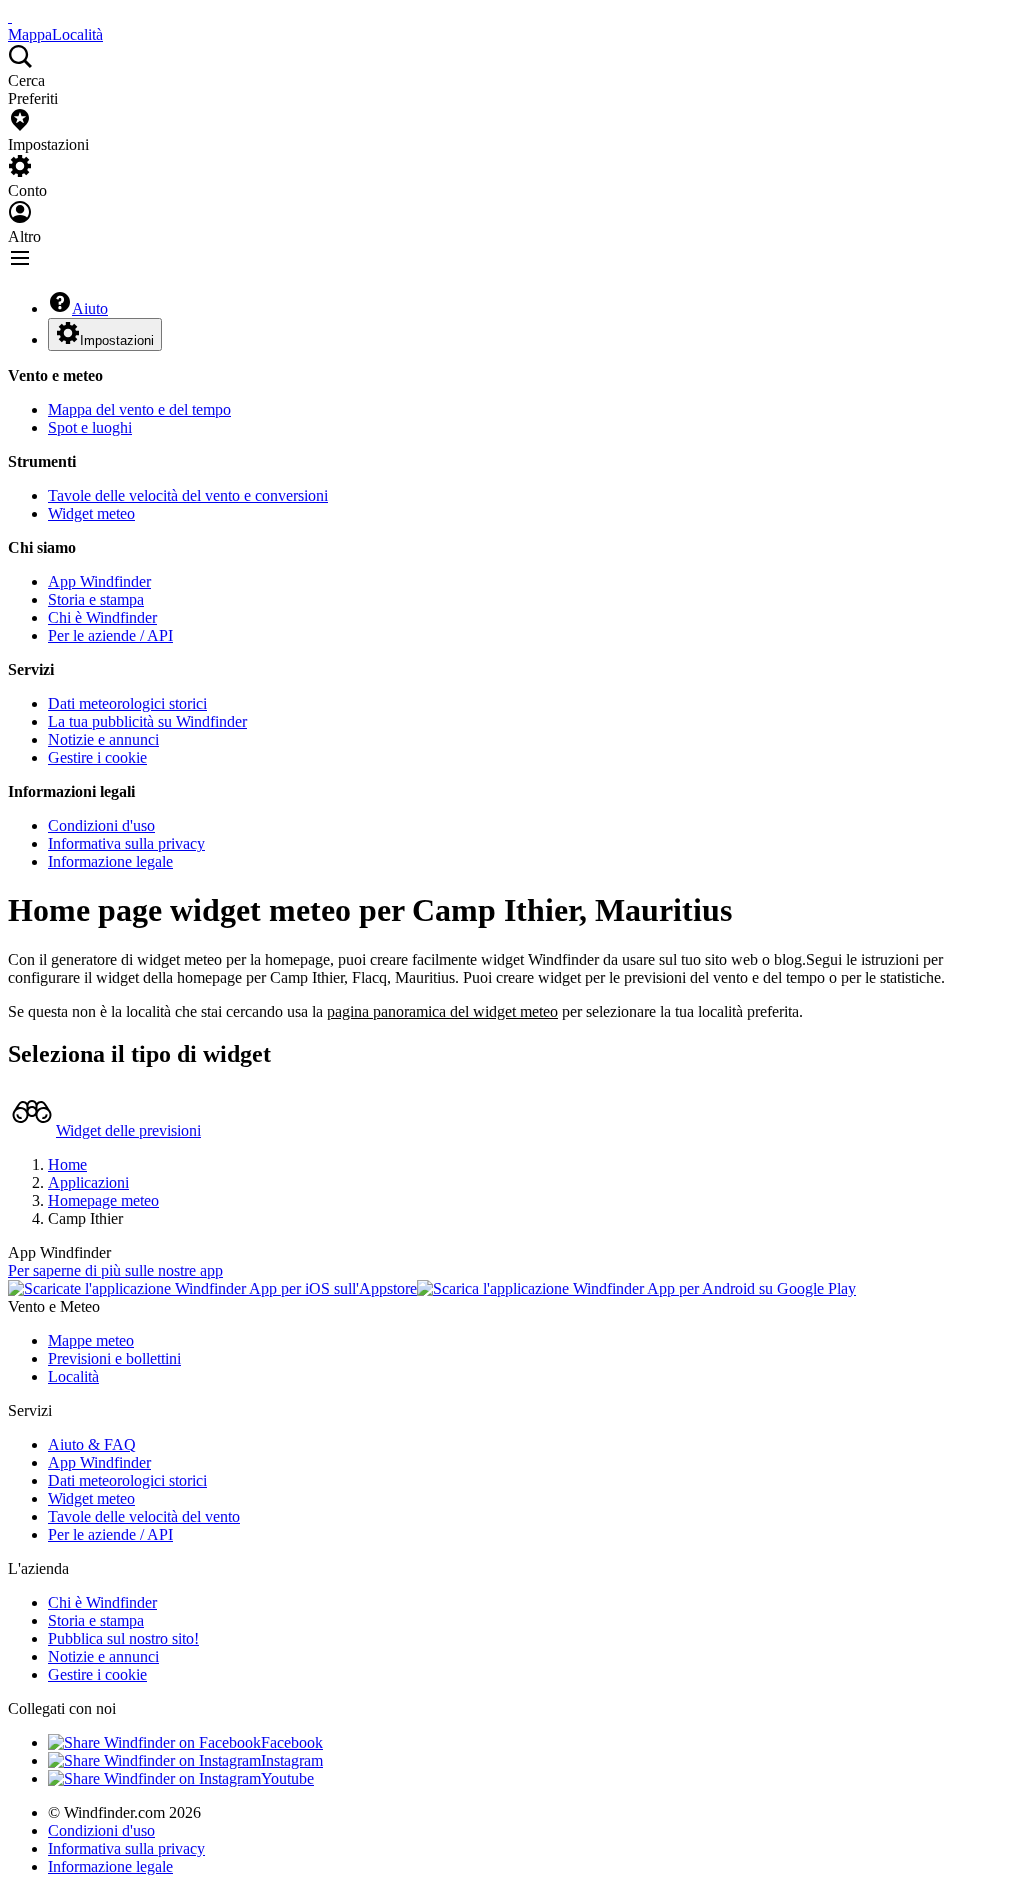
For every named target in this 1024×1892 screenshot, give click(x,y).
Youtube (287, 1778)
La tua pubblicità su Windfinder (147, 721)
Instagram (292, 1760)
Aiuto (90, 308)
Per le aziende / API (110, 635)
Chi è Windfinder (102, 617)
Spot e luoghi (90, 427)
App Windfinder (99, 581)
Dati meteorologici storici (127, 703)
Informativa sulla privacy (126, 843)
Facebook (292, 1742)
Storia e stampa (96, 599)
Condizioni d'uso (101, 825)
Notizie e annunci (103, 739)
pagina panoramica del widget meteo (442, 1011)
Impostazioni (117, 340)
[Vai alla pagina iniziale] (10, 16)
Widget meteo (91, 513)
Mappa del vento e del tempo (139, 409)
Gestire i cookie (97, 757)
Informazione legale (110, 861)
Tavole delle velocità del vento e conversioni (188, 495)
